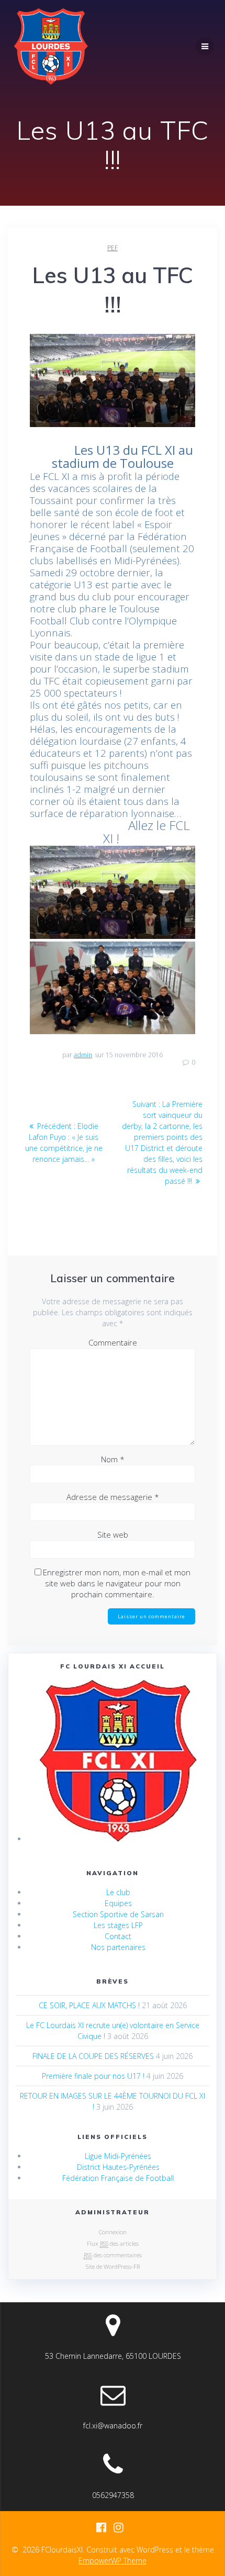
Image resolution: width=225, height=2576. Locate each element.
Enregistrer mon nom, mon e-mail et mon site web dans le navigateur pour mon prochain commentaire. (117, 1583)
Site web (113, 1535)
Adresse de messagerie (113, 1497)
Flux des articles (113, 2243)
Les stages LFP (118, 1925)
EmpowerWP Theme (113, 2561)
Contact (118, 1936)
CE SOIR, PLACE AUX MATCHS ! (89, 2005)
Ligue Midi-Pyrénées (118, 2156)
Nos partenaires (118, 1947)
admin (83, 1055)
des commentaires (113, 2255)
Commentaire (113, 1342)
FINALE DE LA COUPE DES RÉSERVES (93, 2056)
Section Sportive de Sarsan (118, 1914)
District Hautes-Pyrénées (118, 2167)
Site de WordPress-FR (113, 2266)
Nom (113, 1459)
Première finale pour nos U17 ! (93, 2076)
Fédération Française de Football (118, 2178)
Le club (118, 1892)
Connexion (113, 2232)
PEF (113, 248)
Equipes (118, 1903)
